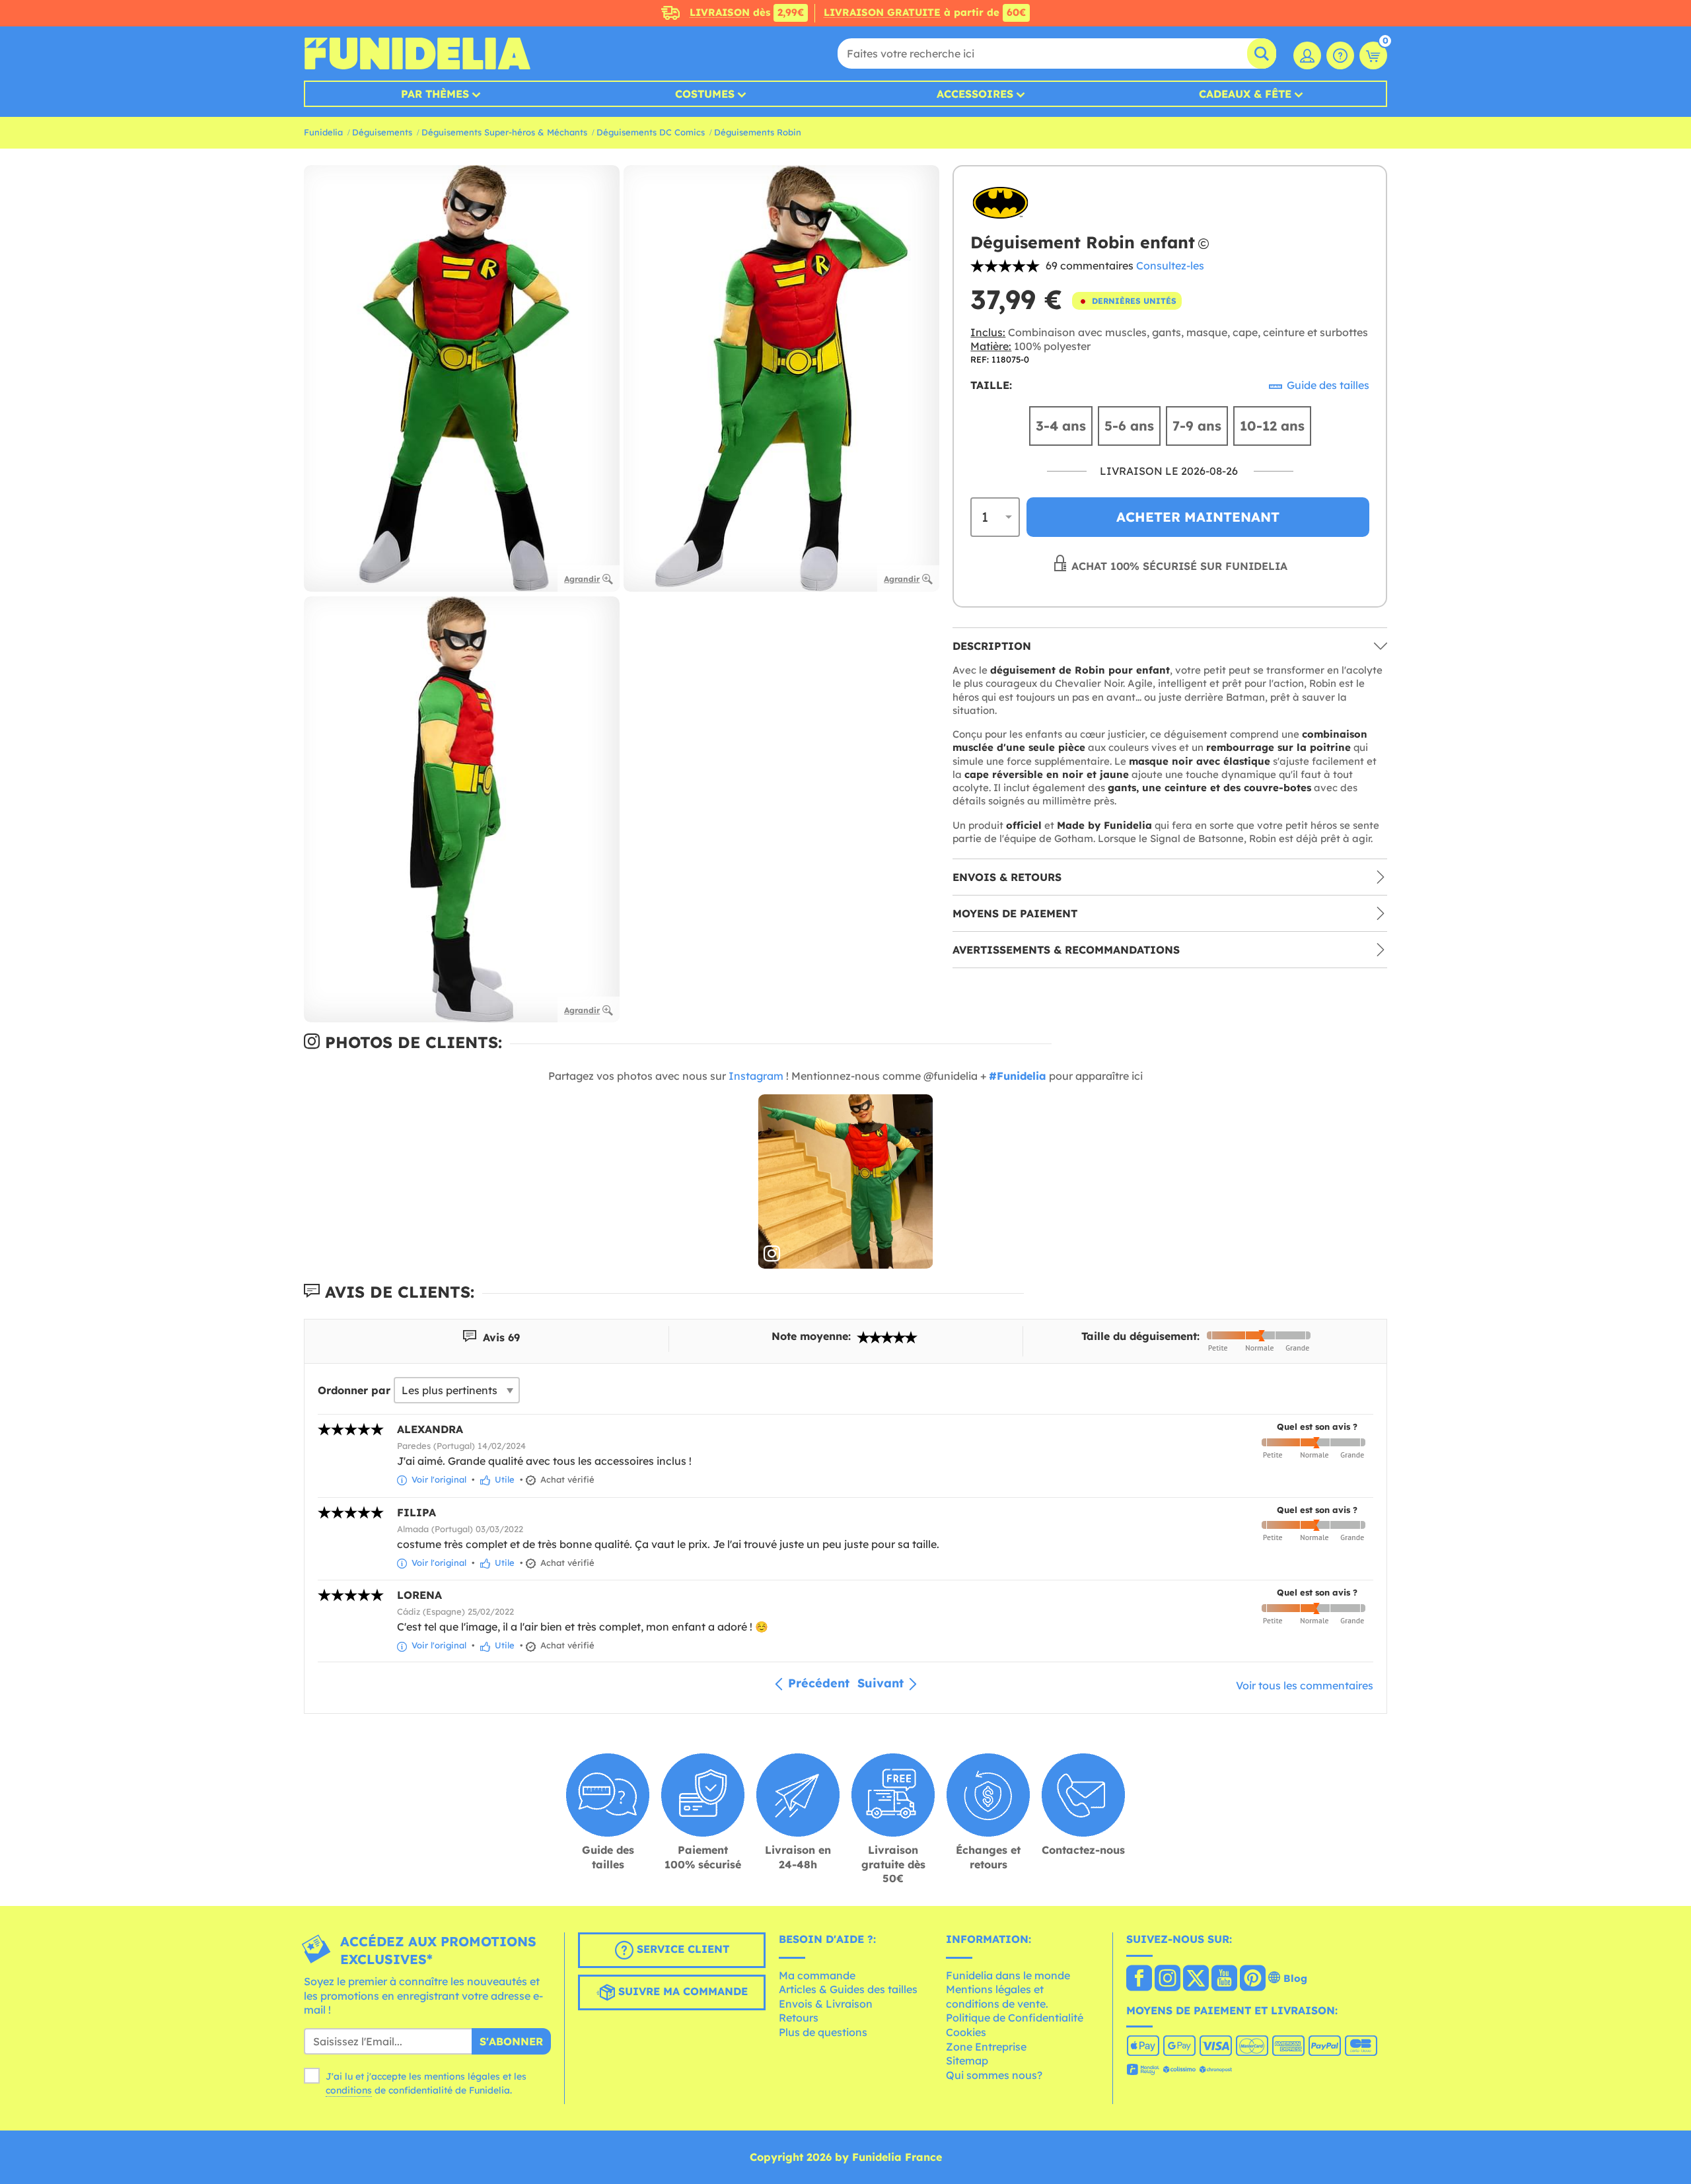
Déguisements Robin (758, 132)
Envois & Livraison (826, 2004)
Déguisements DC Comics (651, 132)
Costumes (705, 94)
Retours (799, 2018)
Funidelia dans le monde (1008, 1975)
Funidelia (323, 132)
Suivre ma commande (681, 1991)
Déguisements (382, 132)
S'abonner (511, 2041)
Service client (681, 1949)
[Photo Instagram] (846, 1182)
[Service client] (1340, 55)
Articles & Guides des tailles (848, 1989)
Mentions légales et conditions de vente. (997, 1996)
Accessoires (975, 94)
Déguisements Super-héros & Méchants (504, 132)
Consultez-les (1170, 265)
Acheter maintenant (1198, 517)
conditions (349, 2090)
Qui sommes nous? (994, 2075)
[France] (1139, 1979)
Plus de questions (823, 2032)
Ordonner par (354, 1390)
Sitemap (967, 2061)
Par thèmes (435, 94)
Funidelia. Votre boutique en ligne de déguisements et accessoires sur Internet (417, 53)
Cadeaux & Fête (1245, 94)
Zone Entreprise (986, 2047)
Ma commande (817, 1975)
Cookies (966, 2032)
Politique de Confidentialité (1015, 2018)
